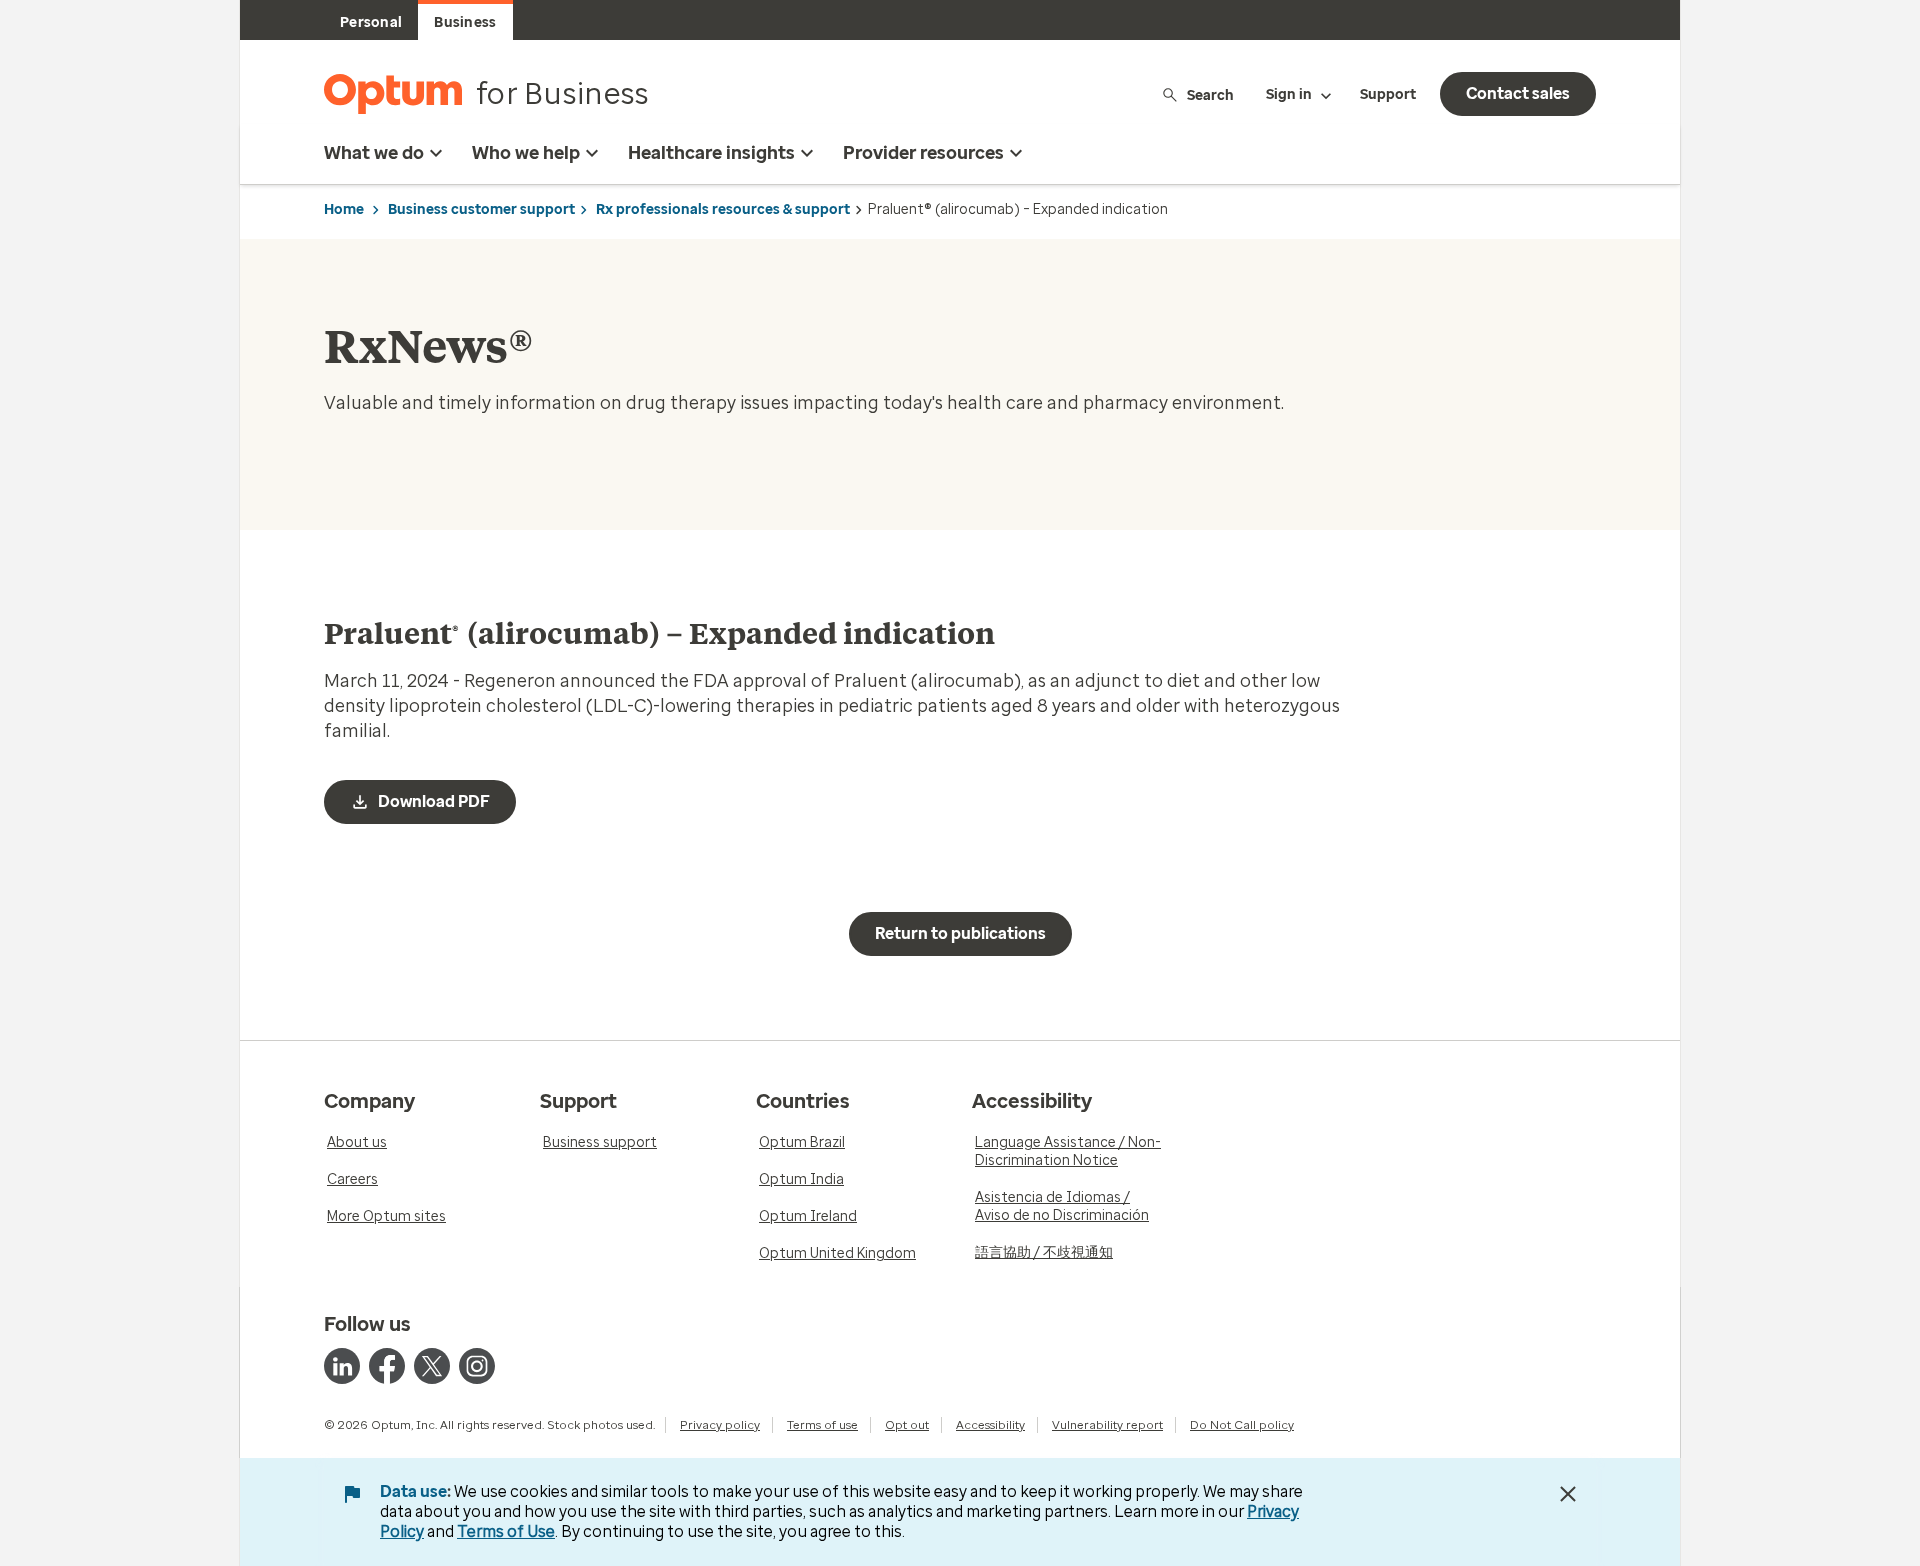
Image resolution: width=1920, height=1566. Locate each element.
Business (465, 22)
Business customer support (481, 209)
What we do (374, 153)
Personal (371, 22)
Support (1388, 94)
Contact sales (1518, 93)
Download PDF (434, 801)
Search (1210, 94)
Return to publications (960, 933)
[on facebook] (387, 1366)
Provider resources (923, 153)
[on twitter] (432, 1366)
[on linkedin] (342, 1366)
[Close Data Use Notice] (1568, 1494)
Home (344, 209)
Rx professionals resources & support (723, 209)
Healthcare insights (711, 153)
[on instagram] (477, 1366)
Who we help (526, 153)
